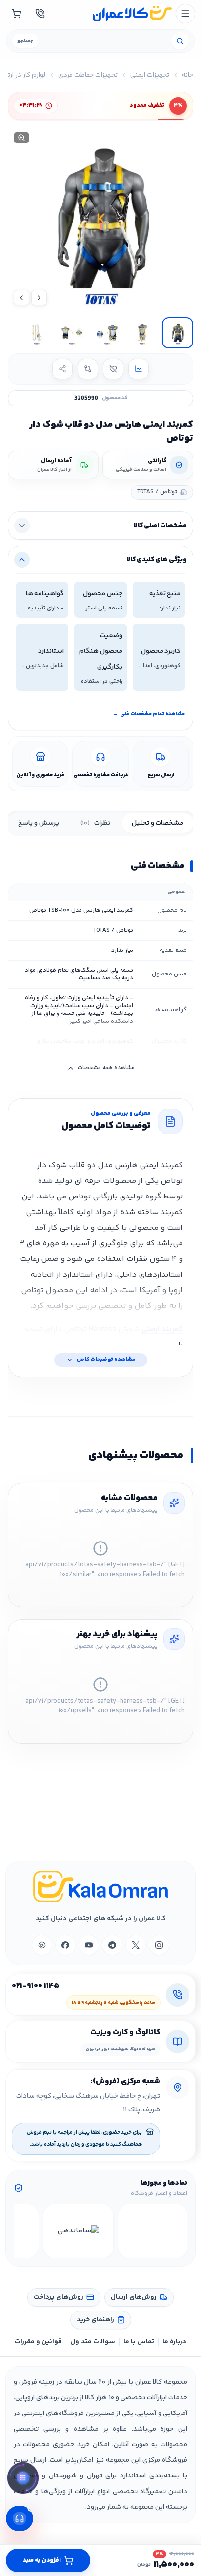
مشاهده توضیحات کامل (106, 1360)
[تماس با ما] (40, 14)
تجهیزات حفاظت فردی (88, 75)
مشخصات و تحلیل (158, 823)
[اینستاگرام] (159, 1945)
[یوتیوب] (89, 1945)
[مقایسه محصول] (88, 369)
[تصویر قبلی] (39, 298)
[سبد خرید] (17, 14)
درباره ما (174, 2342)
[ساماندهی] (78, 2231)
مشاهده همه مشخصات (106, 1068)
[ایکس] (136, 1945)
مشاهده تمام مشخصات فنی (149, 714)
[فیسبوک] (65, 1945)
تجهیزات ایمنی (150, 75)
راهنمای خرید (95, 2320)
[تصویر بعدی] (21, 298)
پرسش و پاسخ (39, 823)
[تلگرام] (112, 1945)
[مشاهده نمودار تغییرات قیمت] (139, 369)
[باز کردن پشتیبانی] (20, 2518)
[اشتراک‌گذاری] (62, 369)
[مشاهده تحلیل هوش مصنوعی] (23, 2479)
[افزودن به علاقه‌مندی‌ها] (113, 369)
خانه (188, 75)
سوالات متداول (93, 2342)
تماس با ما (139, 2342)
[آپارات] (42, 1945)
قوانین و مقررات (38, 2342)
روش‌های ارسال (134, 2297)
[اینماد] (153, 2231)
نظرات (95, 823)
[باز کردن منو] (185, 14)
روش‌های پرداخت (59, 2297)
